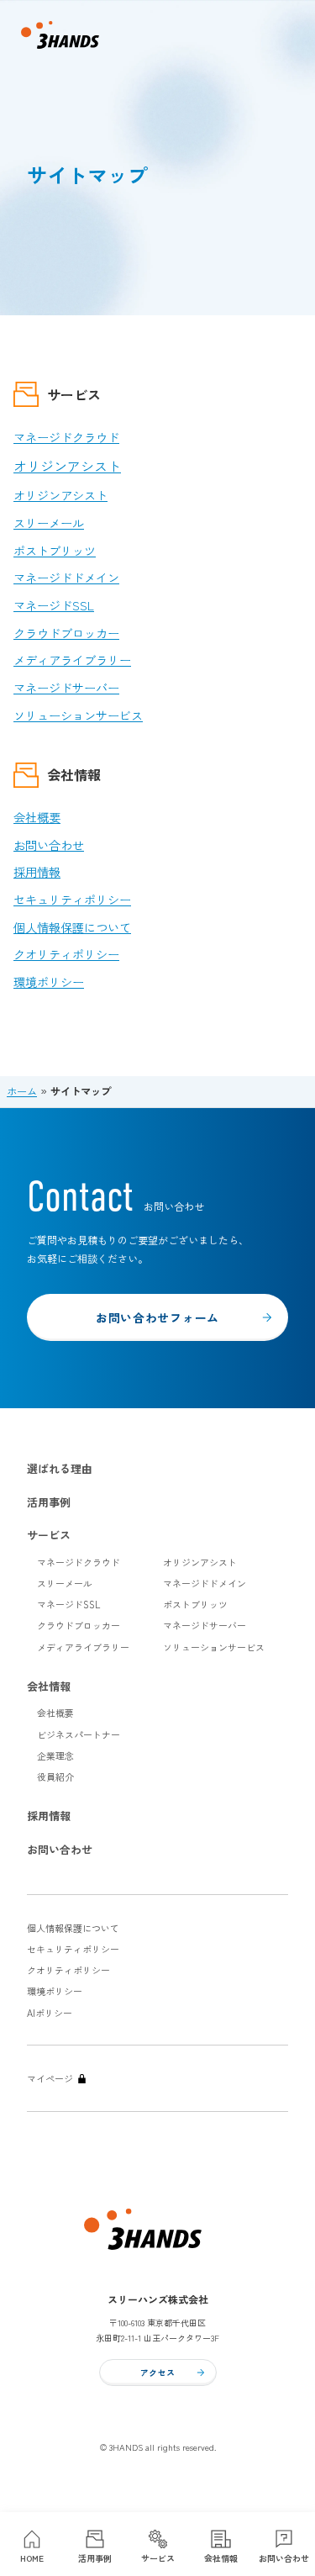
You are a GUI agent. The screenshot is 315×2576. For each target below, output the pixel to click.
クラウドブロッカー (66, 633)
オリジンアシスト (67, 466)
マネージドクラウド (66, 437)
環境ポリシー (49, 982)
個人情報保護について (72, 927)
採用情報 (37, 872)
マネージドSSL (54, 605)
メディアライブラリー (72, 660)
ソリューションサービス (78, 715)
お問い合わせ (49, 845)
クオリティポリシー (66, 954)
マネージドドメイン (66, 578)
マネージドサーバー (66, 688)
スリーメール (49, 523)
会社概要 (37, 817)
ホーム (22, 1091)
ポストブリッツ (55, 551)
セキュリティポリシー (72, 900)
